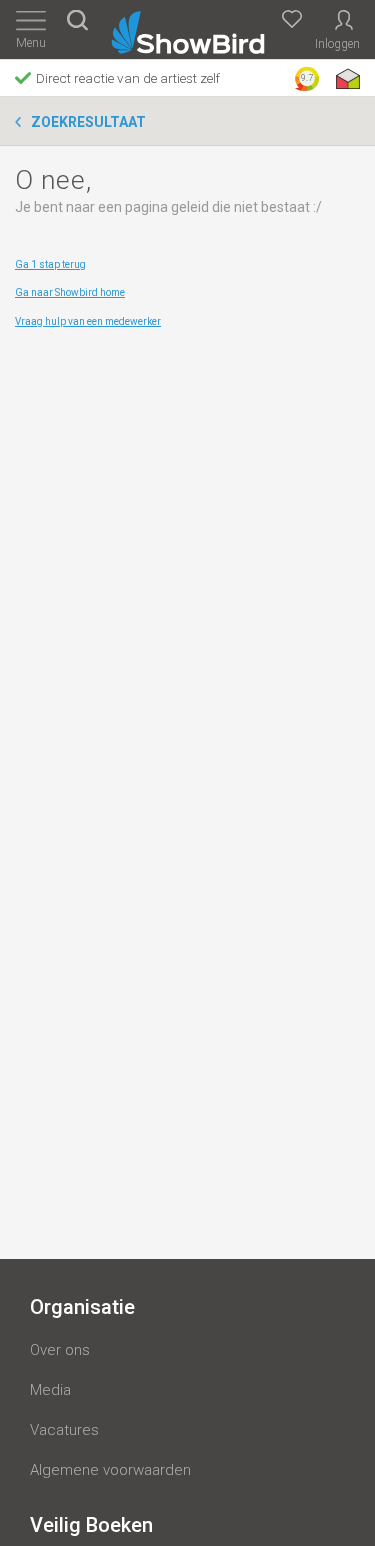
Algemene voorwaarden (110, 1470)
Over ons (60, 1350)
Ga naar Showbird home (70, 292)
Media (50, 1390)
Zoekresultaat (88, 122)
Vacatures (64, 1430)
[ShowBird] (187, 28)
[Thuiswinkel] (346, 79)
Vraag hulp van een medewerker (88, 321)
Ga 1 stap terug (50, 264)
